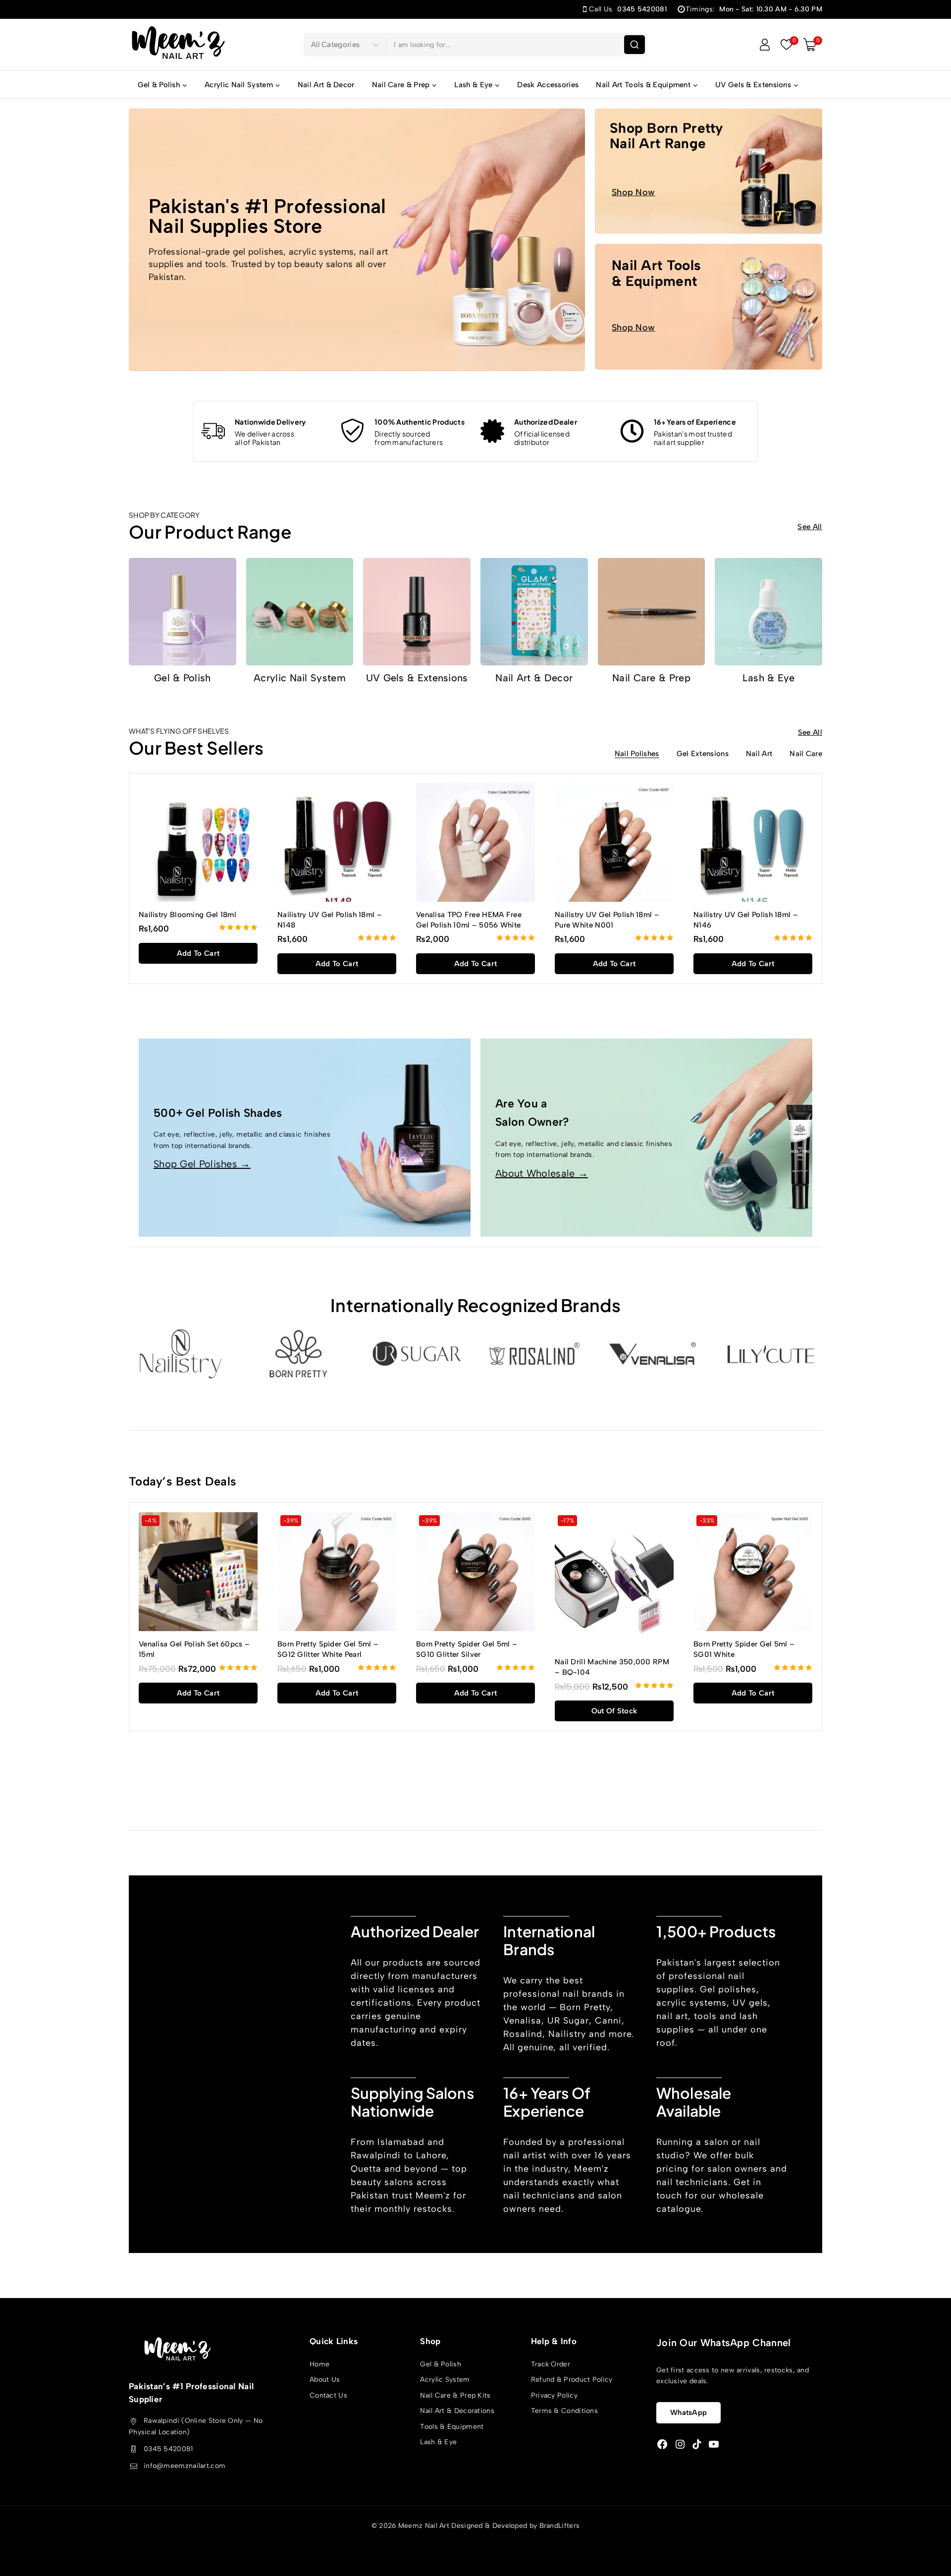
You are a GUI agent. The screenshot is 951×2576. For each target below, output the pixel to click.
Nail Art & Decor (326, 85)
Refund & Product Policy (572, 2380)
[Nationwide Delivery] (213, 431)
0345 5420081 (168, 2449)
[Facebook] (662, 2444)
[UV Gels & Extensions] (417, 612)
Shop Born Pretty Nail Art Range (667, 136)
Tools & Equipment (452, 2427)
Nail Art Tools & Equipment (656, 273)
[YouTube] (714, 2444)
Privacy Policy (554, 2395)
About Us (325, 2380)
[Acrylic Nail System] (300, 612)
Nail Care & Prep (651, 678)
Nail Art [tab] (759, 754)
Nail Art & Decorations (457, 2411)
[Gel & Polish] (183, 612)
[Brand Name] (771, 1354)
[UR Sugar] (417, 1354)
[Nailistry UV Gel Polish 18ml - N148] (337, 842)
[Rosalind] (534, 1354)
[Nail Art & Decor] (534, 612)
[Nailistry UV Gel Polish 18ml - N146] (753, 842)
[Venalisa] (652, 1354)
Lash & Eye (769, 678)
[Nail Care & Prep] (652, 612)
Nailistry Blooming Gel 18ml (187, 915)
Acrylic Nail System (300, 678)
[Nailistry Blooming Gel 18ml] (198, 842)
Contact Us (328, 2395)
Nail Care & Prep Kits (455, 2395)
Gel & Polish (183, 678)
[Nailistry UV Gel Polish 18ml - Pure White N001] (614, 842)
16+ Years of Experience (695, 422)
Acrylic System (445, 2380)
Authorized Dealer (546, 422)
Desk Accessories (548, 85)
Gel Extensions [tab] (703, 754)
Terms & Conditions (564, 2411)
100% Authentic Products (420, 422)
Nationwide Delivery (270, 422)
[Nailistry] (180, 1354)
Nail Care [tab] (806, 754)
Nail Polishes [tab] (637, 754)
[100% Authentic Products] (353, 431)
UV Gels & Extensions (417, 678)
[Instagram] (680, 2444)
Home (319, 2364)
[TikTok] (697, 2444)
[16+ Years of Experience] (632, 431)
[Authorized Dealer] (492, 431)
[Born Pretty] (298, 1354)
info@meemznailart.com (185, 2466)
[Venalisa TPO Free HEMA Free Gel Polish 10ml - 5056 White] (475, 842)
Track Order (551, 2364)
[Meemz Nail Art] (178, 44)
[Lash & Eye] (768, 612)
